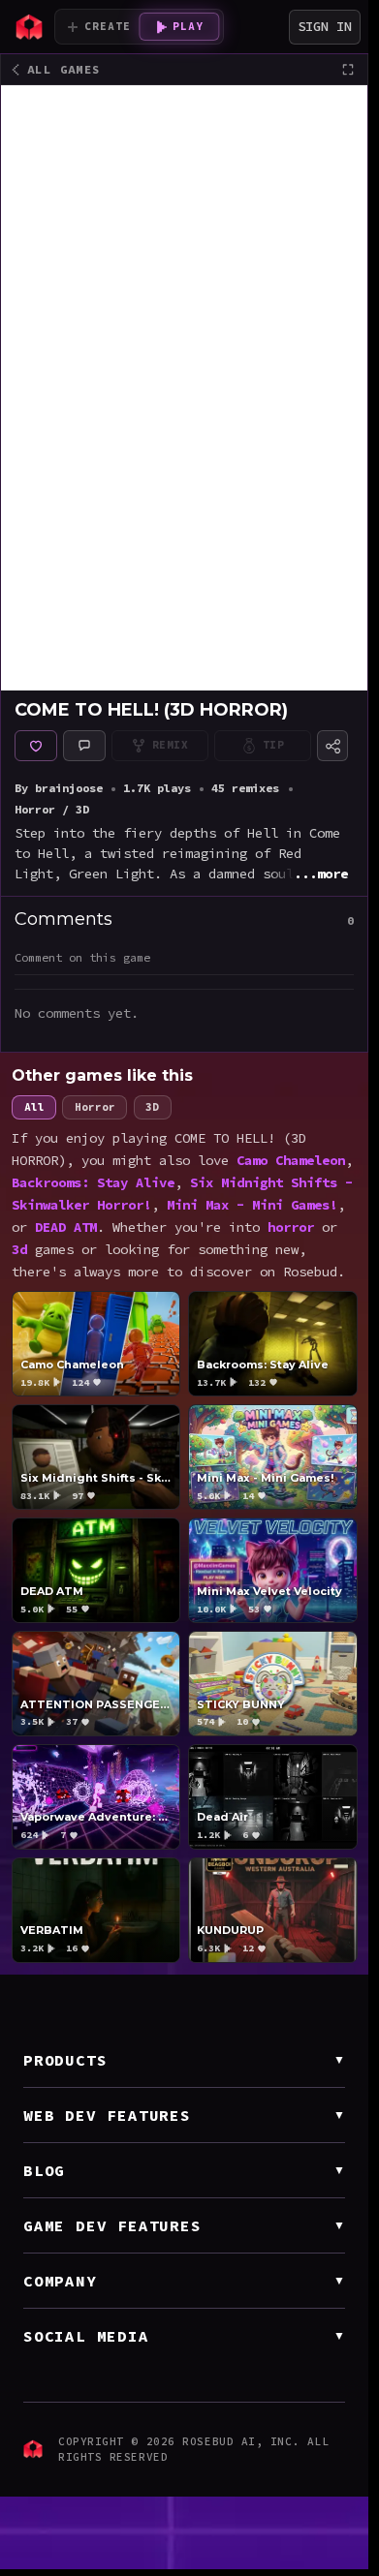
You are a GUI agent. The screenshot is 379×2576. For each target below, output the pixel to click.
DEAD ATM (66, 1227)
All (33, 1107)
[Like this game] (36, 746)
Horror (95, 1107)
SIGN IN (325, 26)
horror (291, 1227)
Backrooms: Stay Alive (93, 1182)
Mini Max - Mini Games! (252, 1205)
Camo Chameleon (291, 1160)
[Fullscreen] (348, 70)
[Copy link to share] (332, 746)
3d (19, 1249)
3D (152, 1107)
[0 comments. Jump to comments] (84, 746)
